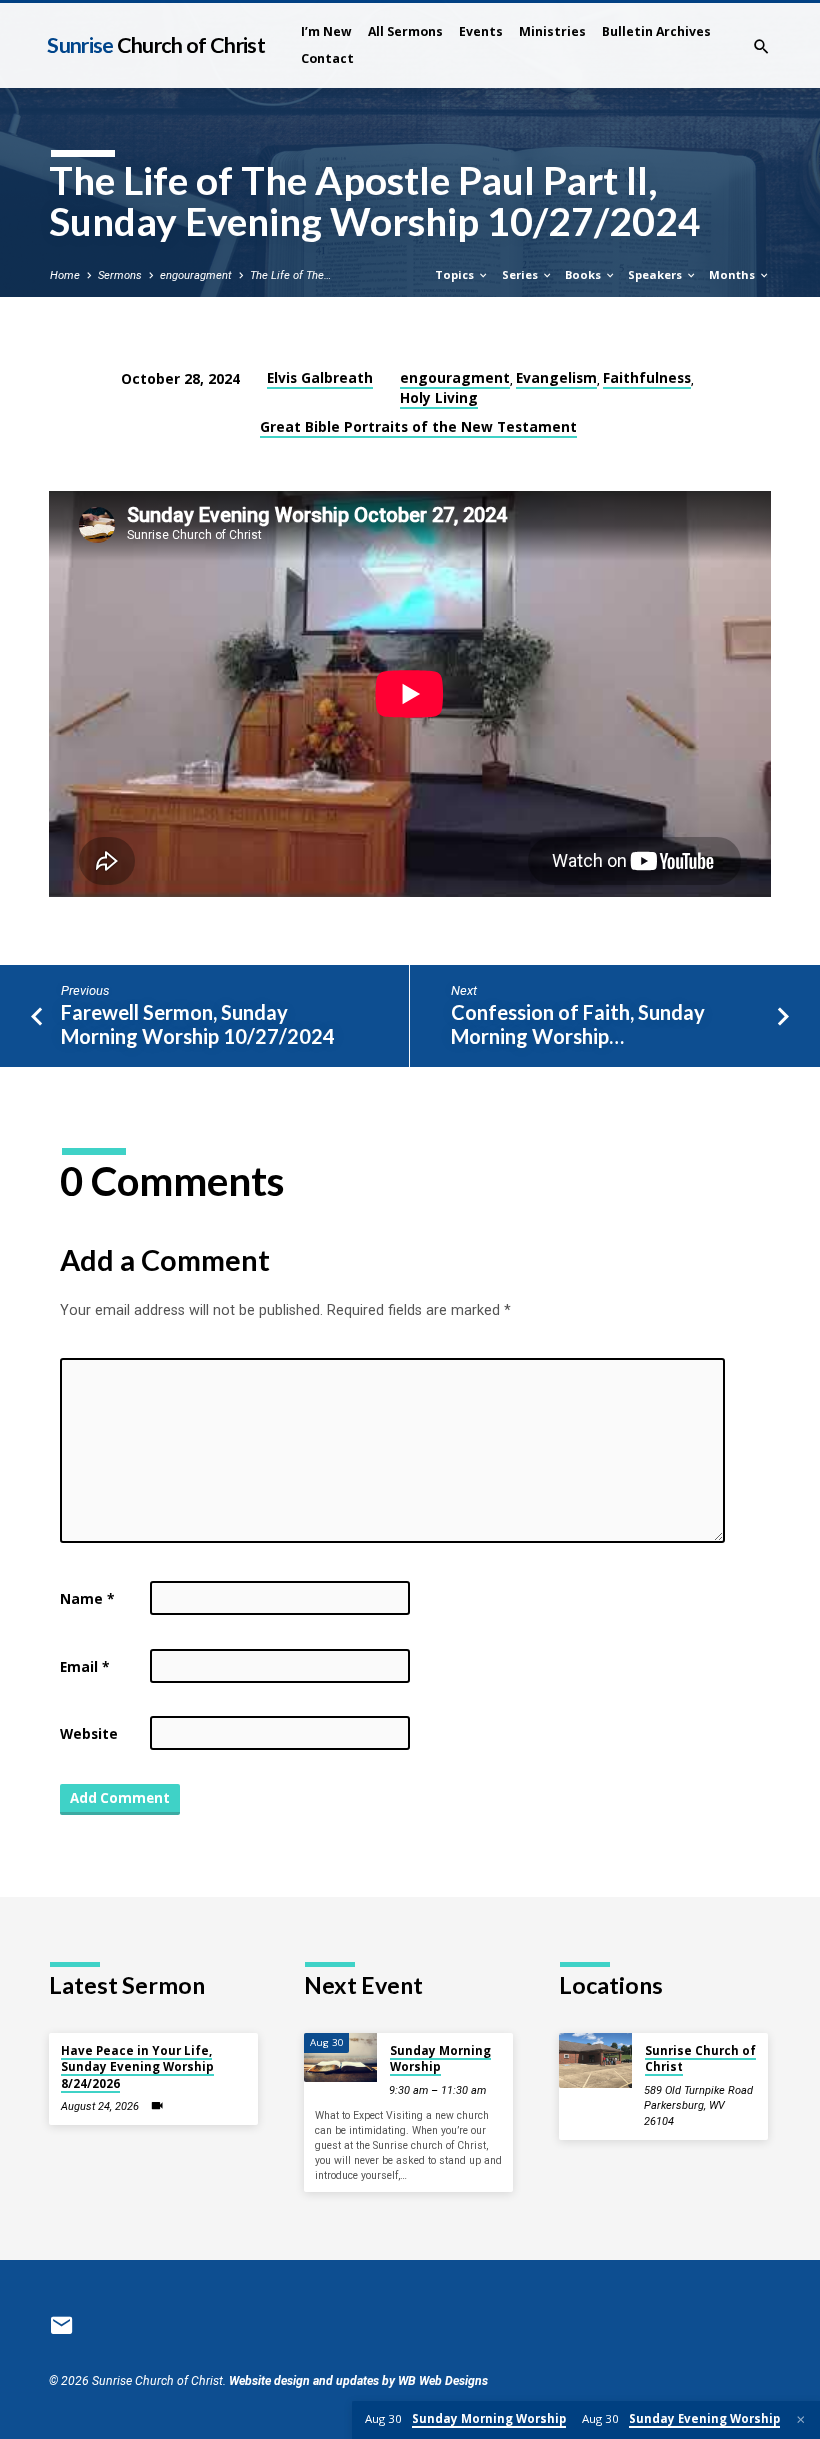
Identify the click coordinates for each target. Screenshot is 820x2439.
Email (84, 1666)
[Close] (801, 2420)
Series (521, 274)
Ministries (552, 31)
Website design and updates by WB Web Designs (358, 2381)
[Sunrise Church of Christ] (595, 2060)
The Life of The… (290, 275)
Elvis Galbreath (320, 377)
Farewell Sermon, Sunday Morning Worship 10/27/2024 (198, 1024)
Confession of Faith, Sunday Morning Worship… (578, 1024)
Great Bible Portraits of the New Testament (418, 426)
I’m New (326, 31)
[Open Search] (761, 47)
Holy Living (439, 397)
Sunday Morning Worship (440, 2058)
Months (733, 274)
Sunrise (156, 45)
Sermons (120, 275)
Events (481, 31)
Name (87, 1598)
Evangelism (556, 377)
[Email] (62, 2326)
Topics (456, 274)
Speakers (656, 274)
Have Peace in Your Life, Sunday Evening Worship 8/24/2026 (137, 2067)
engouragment (196, 275)
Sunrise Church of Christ (700, 2058)
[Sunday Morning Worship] (340, 2057)
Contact (327, 58)
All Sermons (405, 31)
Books (584, 274)
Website (89, 1733)
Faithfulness (647, 377)
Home (65, 275)
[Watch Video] (157, 2106)
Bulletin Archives (656, 31)
